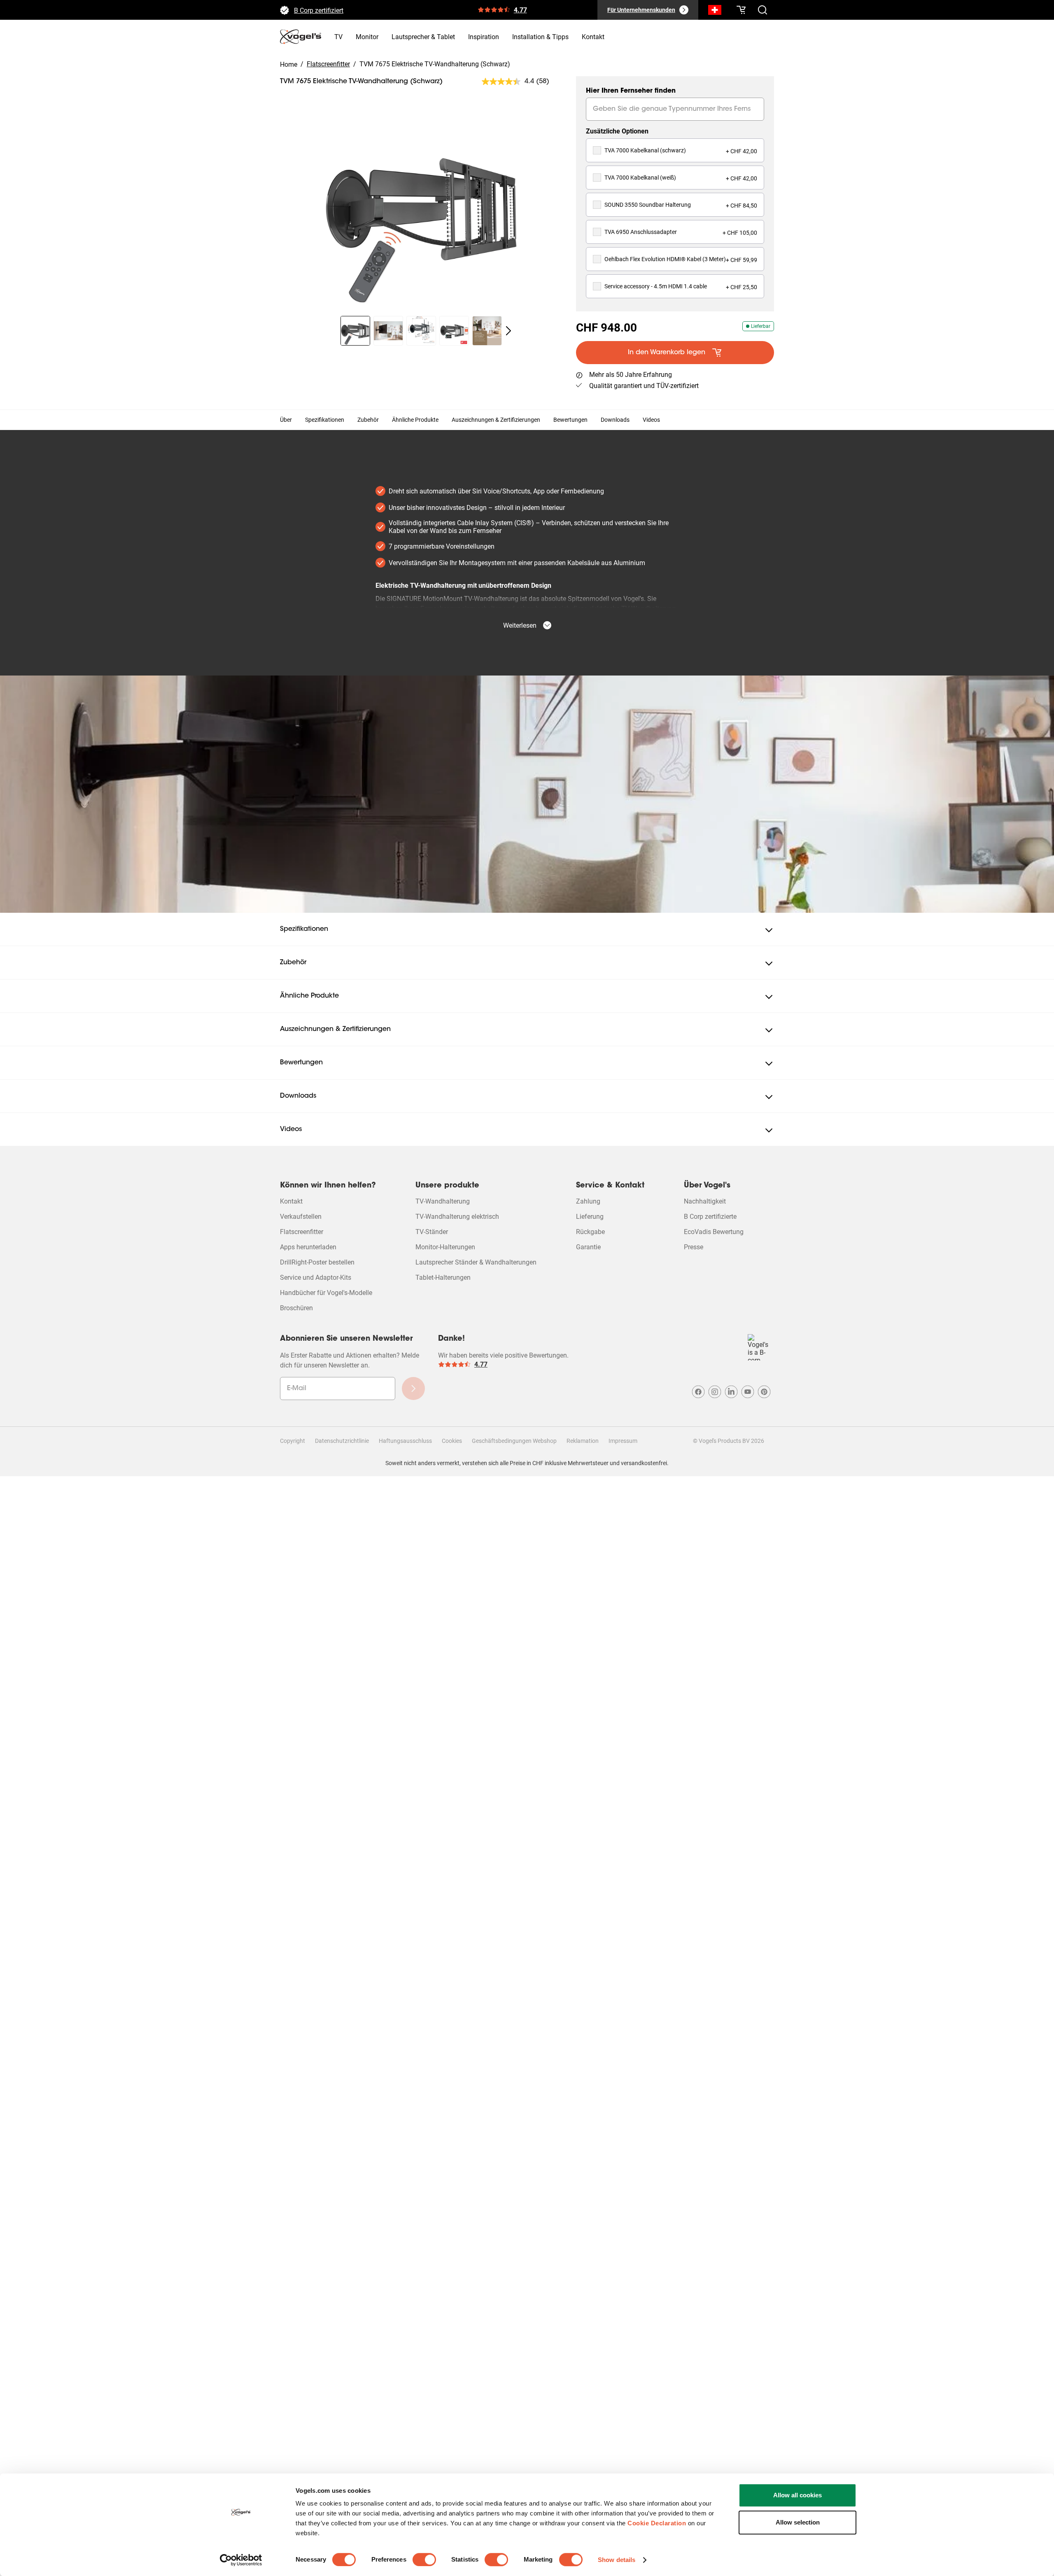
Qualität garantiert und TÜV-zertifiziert (644, 386)
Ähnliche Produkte (415, 420)
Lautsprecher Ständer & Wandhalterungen (476, 1262)
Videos (651, 420)
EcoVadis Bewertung (714, 1232)
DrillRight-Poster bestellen (317, 1262)
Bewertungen (570, 420)
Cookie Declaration (657, 2523)
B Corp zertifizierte (710, 1217)
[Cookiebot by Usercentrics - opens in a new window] (241, 2560)
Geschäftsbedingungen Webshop (514, 1441)
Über (286, 420)
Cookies (452, 1441)
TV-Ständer (432, 1232)
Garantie (588, 1247)
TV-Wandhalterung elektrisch (457, 1217)
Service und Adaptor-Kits (316, 1277)
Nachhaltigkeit (705, 1201)
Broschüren (296, 1308)
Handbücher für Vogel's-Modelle (326, 1293)
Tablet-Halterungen (443, 1277)
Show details (617, 2560)
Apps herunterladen (308, 1247)
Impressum (623, 1441)
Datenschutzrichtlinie (342, 1441)
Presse (694, 1247)
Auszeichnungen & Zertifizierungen (496, 420)
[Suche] (715, 12)
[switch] (424, 2560)
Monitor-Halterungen (445, 1247)
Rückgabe (590, 1232)
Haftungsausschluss (405, 1441)
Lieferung (590, 1217)
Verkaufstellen (301, 1217)
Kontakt (291, 1201)
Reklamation (583, 1441)
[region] (421, 209)
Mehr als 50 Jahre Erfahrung (335, 10)
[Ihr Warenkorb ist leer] (741, 10)
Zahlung (588, 1201)
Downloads (615, 420)
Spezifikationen (325, 420)
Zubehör (368, 420)
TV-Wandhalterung (443, 1201)
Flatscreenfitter (302, 1232)
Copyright (293, 1441)
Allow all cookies (797, 2495)
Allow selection (798, 2522)
